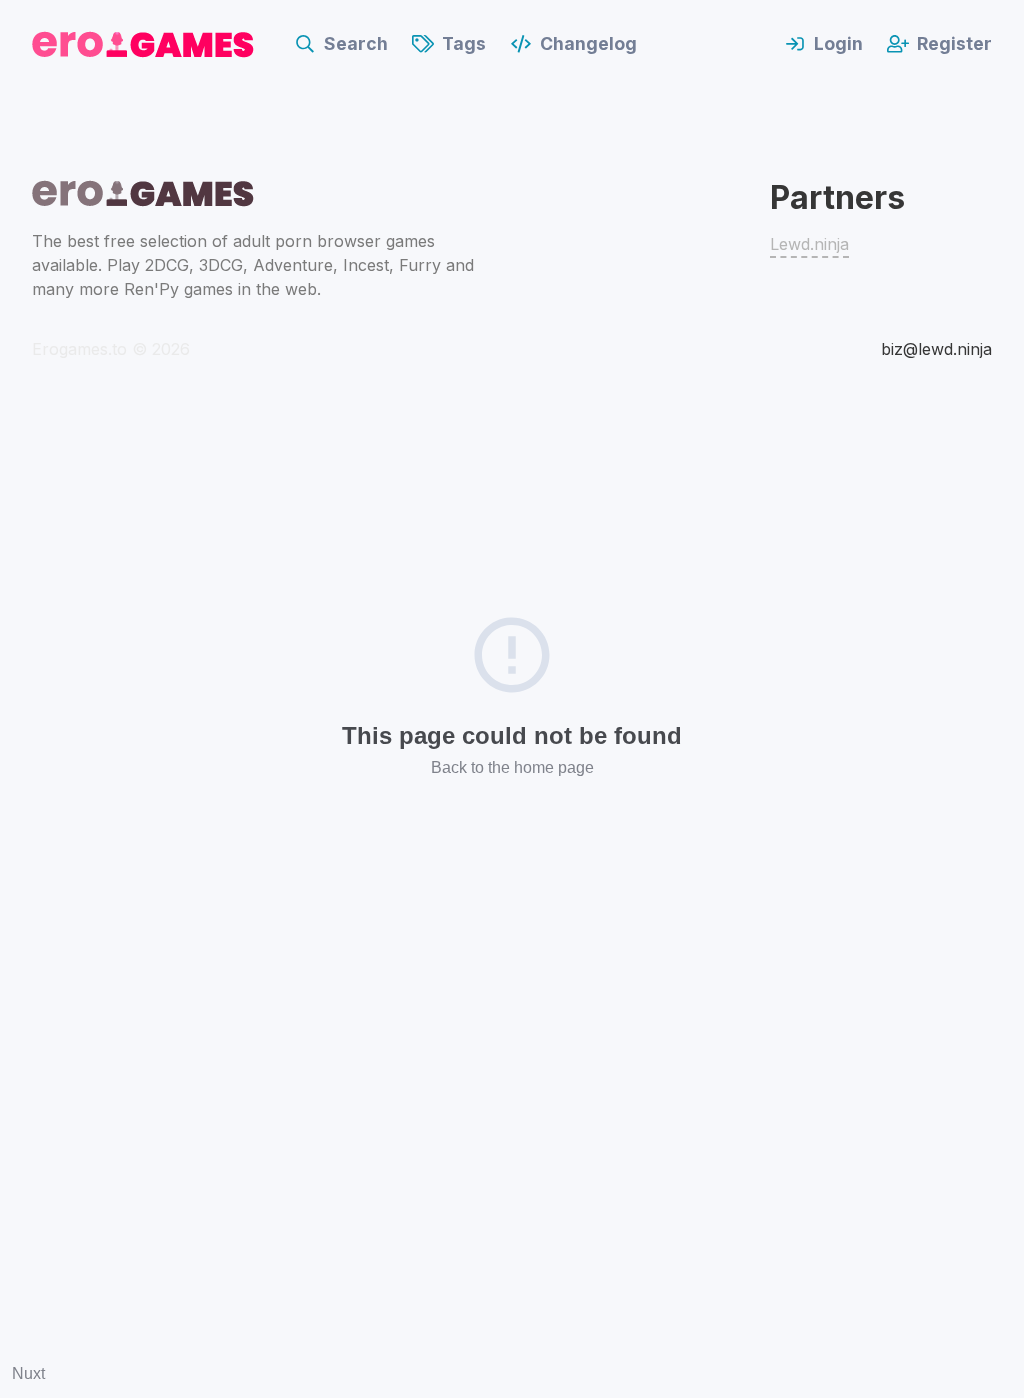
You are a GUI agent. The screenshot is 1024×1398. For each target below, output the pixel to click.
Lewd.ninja (809, 244)
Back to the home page (512, 767)
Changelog (588, 43)
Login (838, 43)
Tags (464, 43)
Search (356, 43)
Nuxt (28, 1373)
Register (954, 43)
